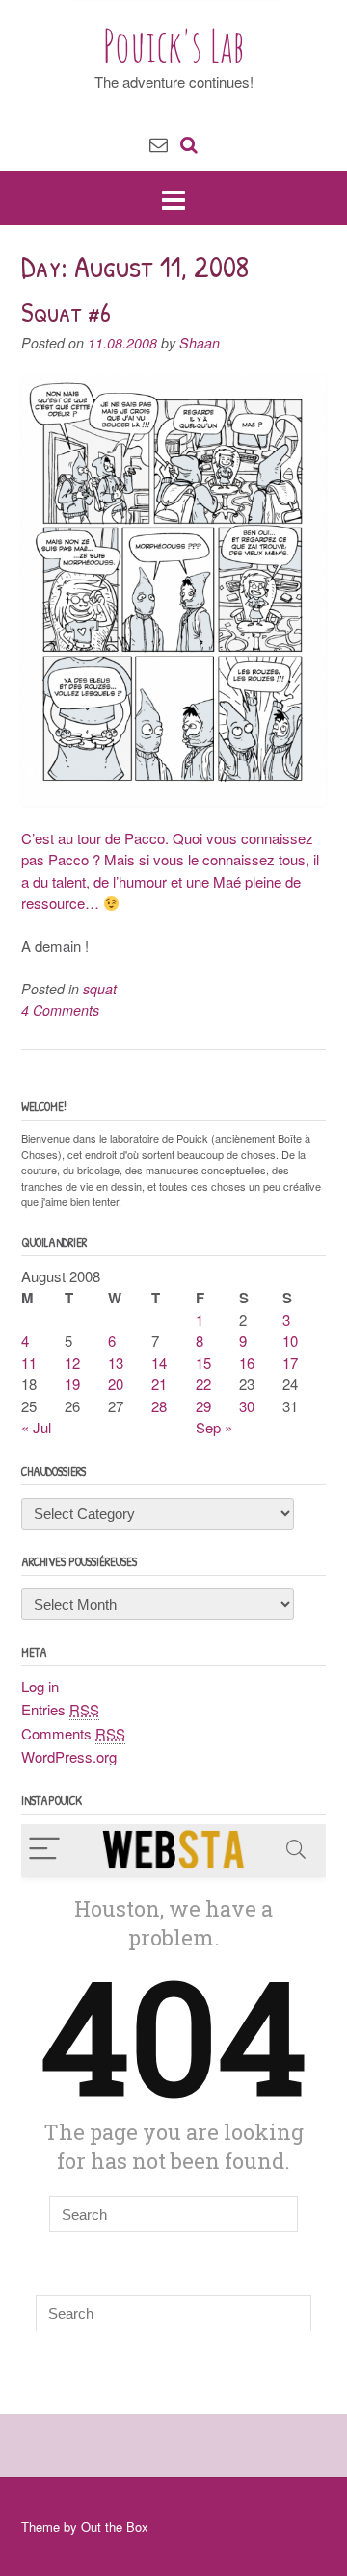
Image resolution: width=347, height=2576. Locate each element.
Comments (73, 1733)
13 (116, 1363)
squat (100, 989)
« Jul (36, 1427)
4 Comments (60, 1010)
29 (203, 1406)
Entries (60, 1709)
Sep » (214, 1427)
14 (159, 1363)
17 (290, 1363)
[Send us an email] (159, 143)
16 (247, 1363)
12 (72, 1363)
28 (159, 1406)
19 (72, 1384)
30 (247, 1406)
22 (203, 1384)
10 (290, 1340)
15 (203, 1363)
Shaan (200, 343)
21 (159, 1384)
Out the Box (115, 2526)
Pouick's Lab (174, 45)
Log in (40, 1686)
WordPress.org (69, 1756)
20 (116, 1384)
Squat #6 (66, 312)
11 (29, 1363)
